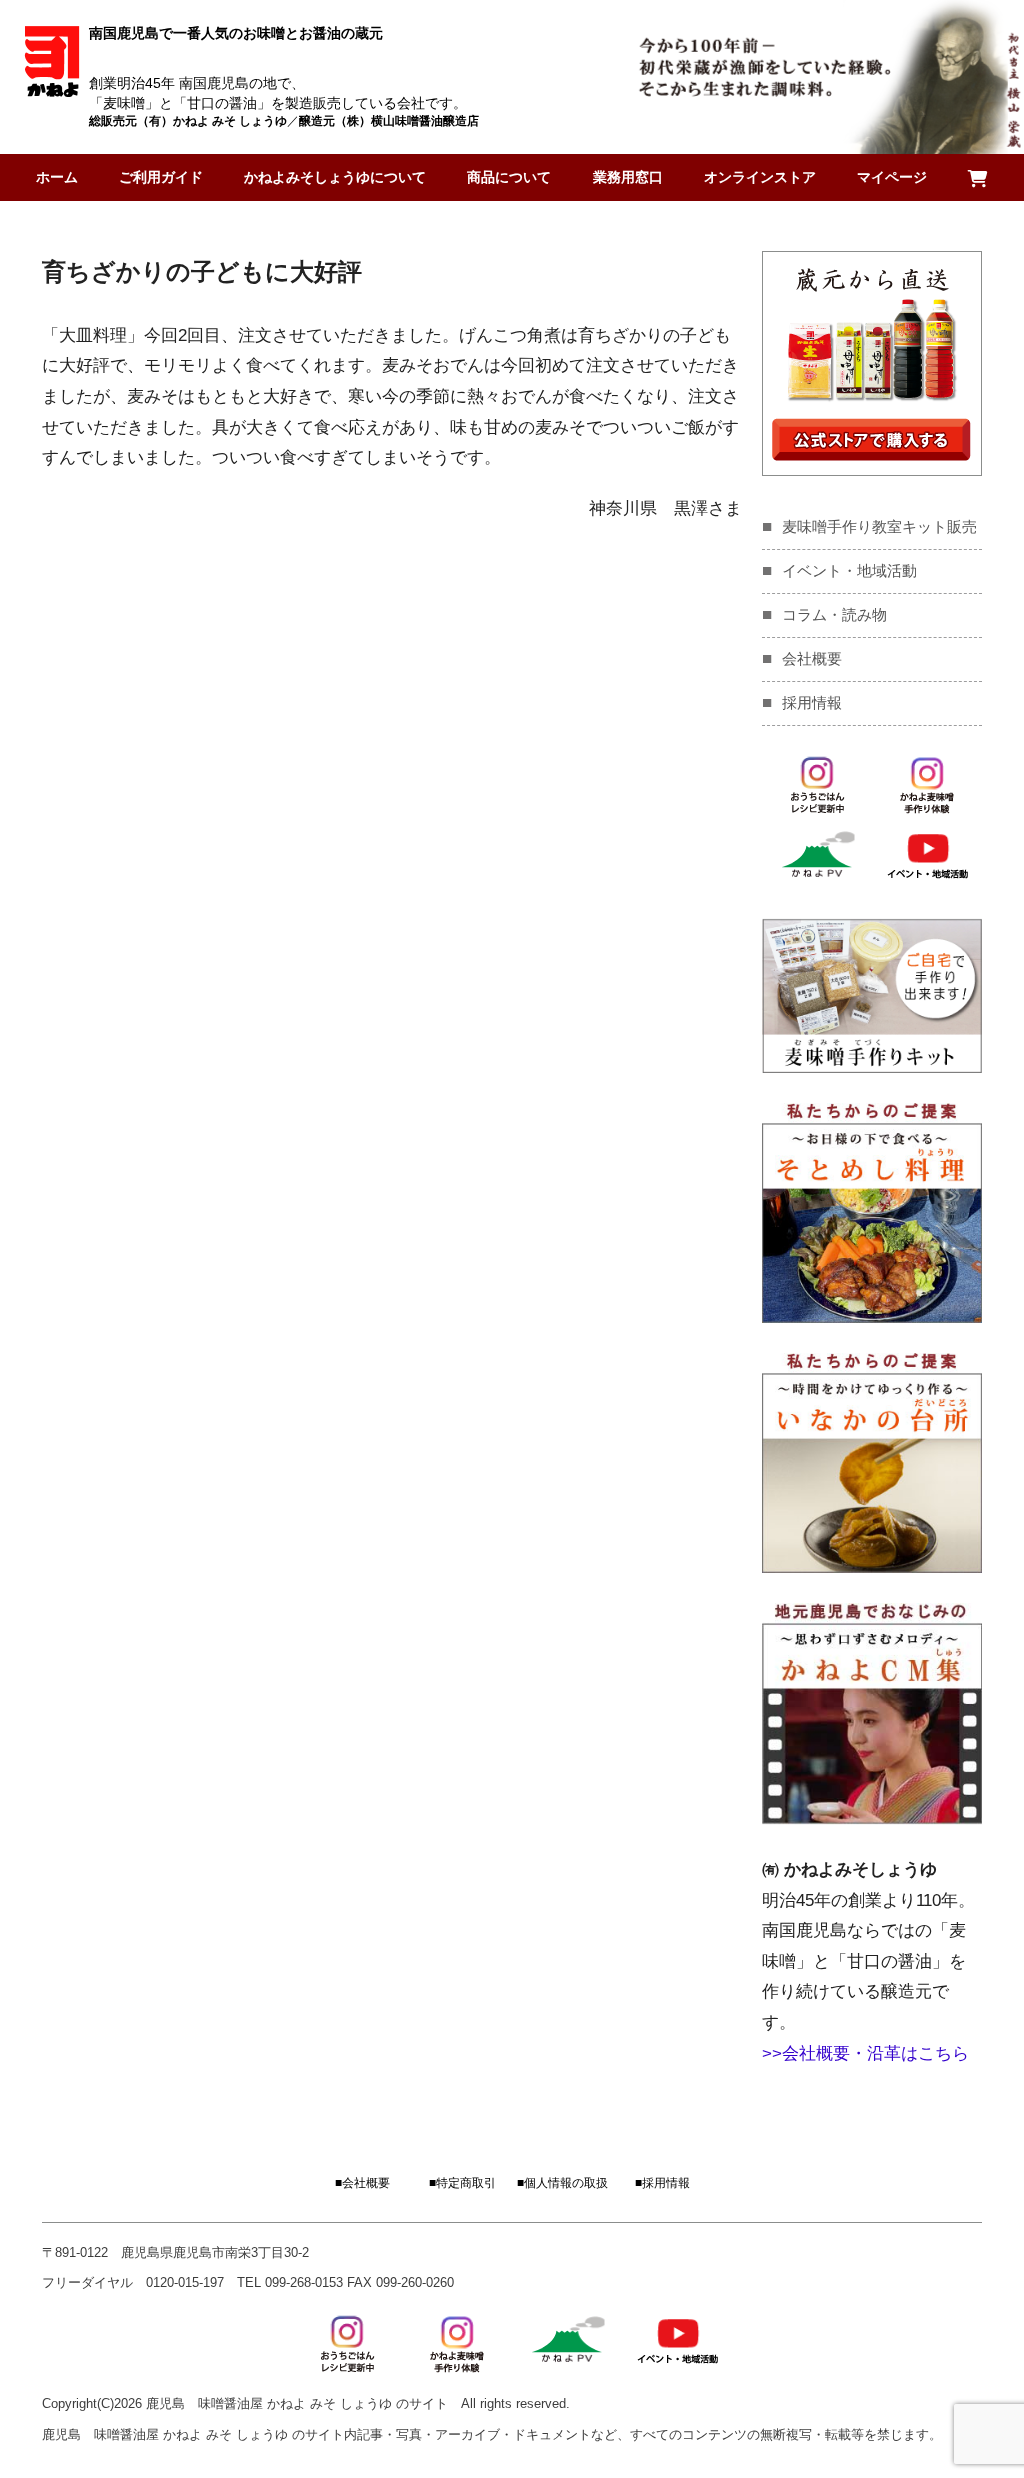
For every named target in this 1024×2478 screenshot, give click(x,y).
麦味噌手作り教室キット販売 (879, 526)
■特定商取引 (462, 2183)
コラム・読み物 (834, 614)
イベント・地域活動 (849, 570)
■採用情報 (662, 2183)
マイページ (892, 177)
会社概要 (812, 658)
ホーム (57, 177)
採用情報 (812, 702)
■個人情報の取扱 (562, 2183)
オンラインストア (760, 177)
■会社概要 (362, 2183)
